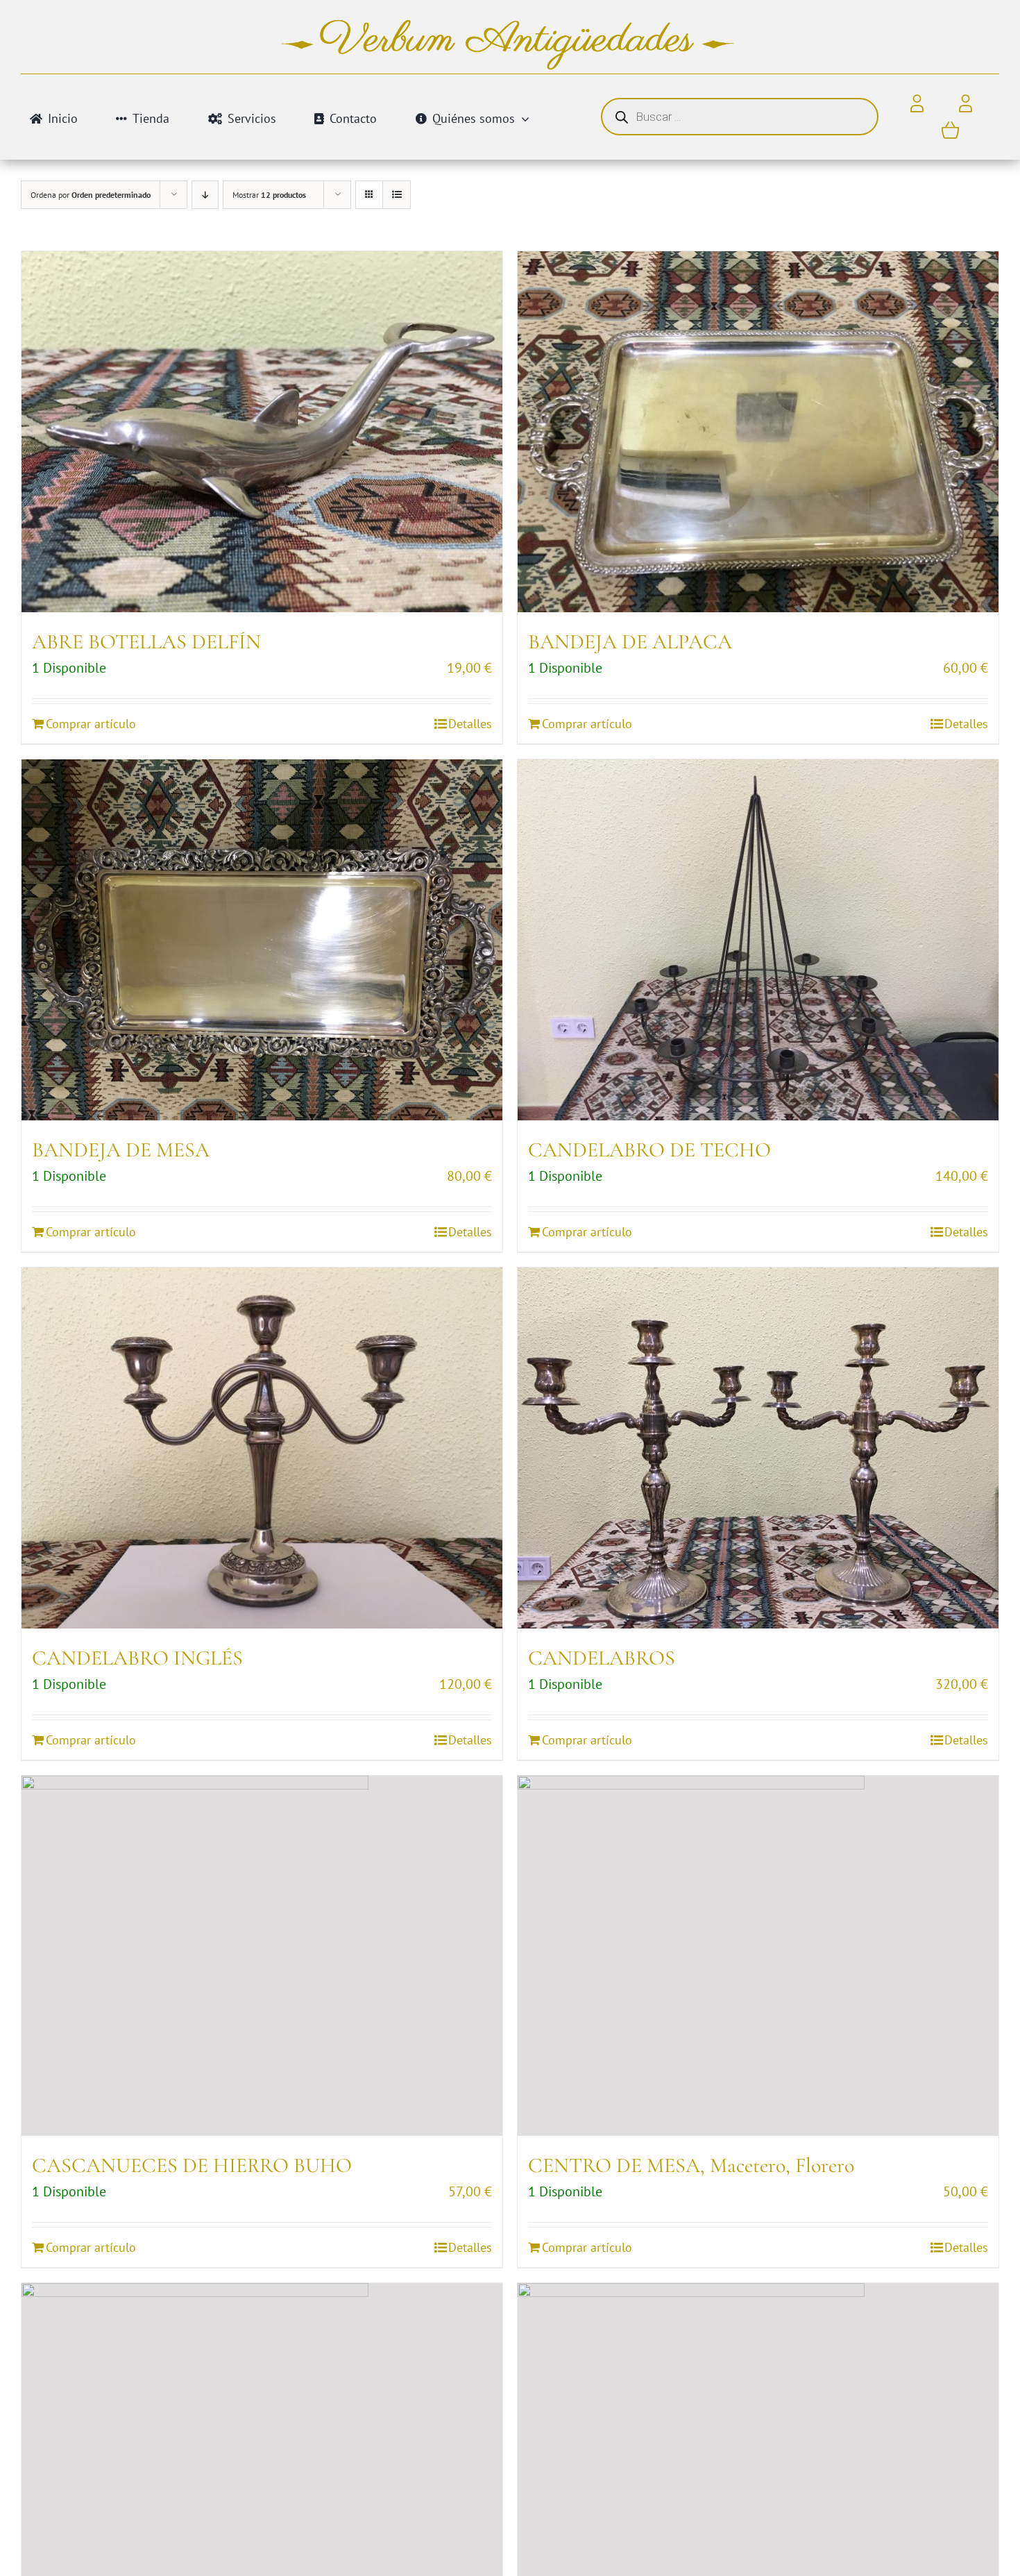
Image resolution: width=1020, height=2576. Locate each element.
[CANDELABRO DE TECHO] (758, 940)
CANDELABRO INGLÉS (137, 1658)
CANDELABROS (602, 1658)
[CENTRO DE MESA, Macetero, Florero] (758, 1956)
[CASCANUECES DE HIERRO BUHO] (262, 1956)
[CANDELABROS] (758, 1448)
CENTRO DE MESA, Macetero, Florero (691, 2165)
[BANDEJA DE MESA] (262, 940)
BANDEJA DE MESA (121, 1150)
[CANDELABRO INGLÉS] (262, 1448)
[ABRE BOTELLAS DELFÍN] (262, 432)
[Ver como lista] (397, 195)
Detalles (470, 724)
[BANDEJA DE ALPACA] (758, 432)
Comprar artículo (91, 724)
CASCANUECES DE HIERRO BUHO (192, 2165)
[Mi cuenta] (966, 104)
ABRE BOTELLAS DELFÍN (146, 642)
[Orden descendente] (205, 195)
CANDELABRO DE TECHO (649, 1150)
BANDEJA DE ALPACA (630, 642)
